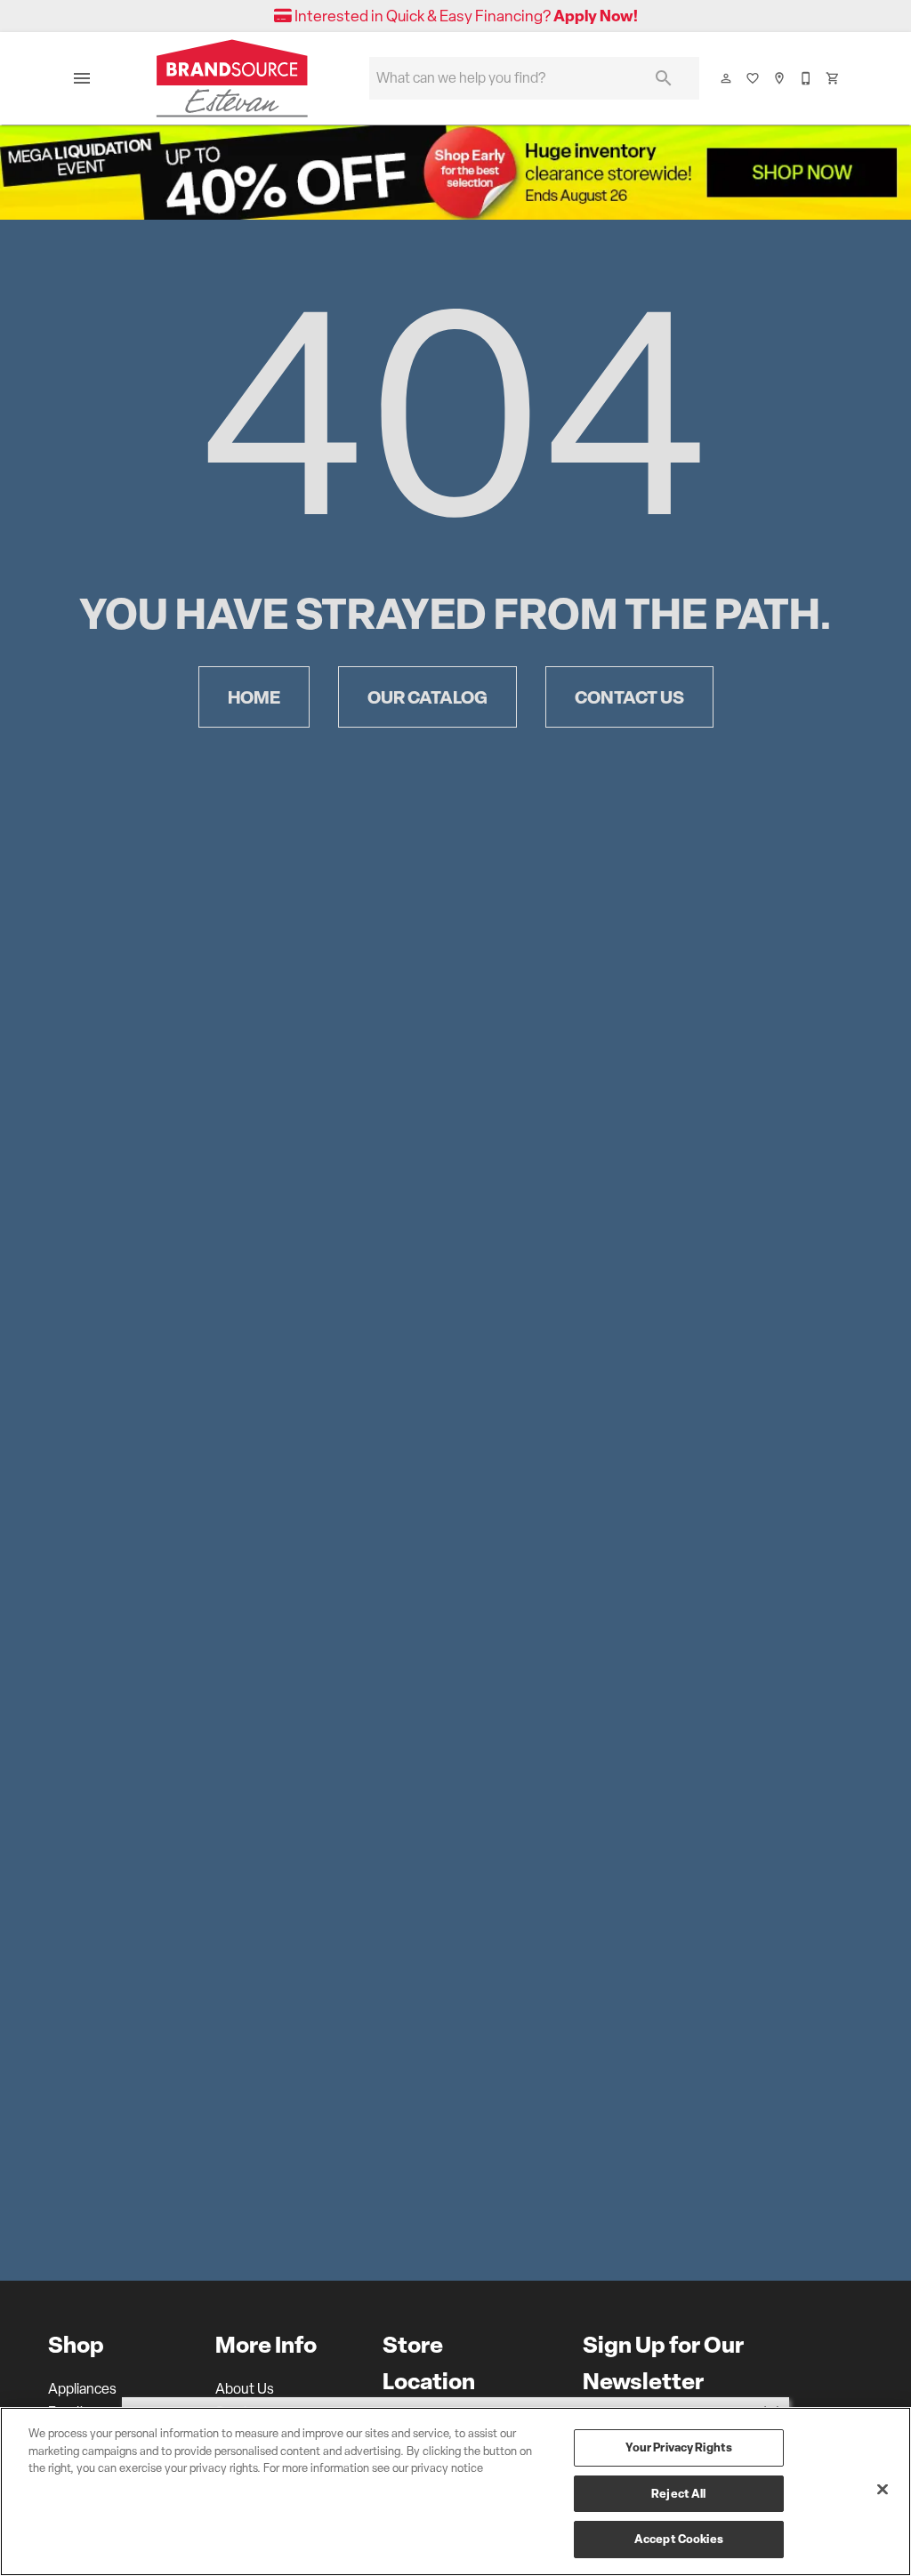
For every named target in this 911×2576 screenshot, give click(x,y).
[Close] (883, 2490)
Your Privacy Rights (679, 2447)
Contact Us (629, 697)
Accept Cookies (679, 2539)
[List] (754, 78)
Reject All (678, 2493)
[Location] (780, 78)
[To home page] (232, 78)
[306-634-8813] (807, 78)
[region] (455, 2491)
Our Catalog (427, 697)
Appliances (82, 2389)
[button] (82, 78)
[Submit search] (664, 78)
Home (254, 697)
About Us (245, 2389)
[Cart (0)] (834, 78)
